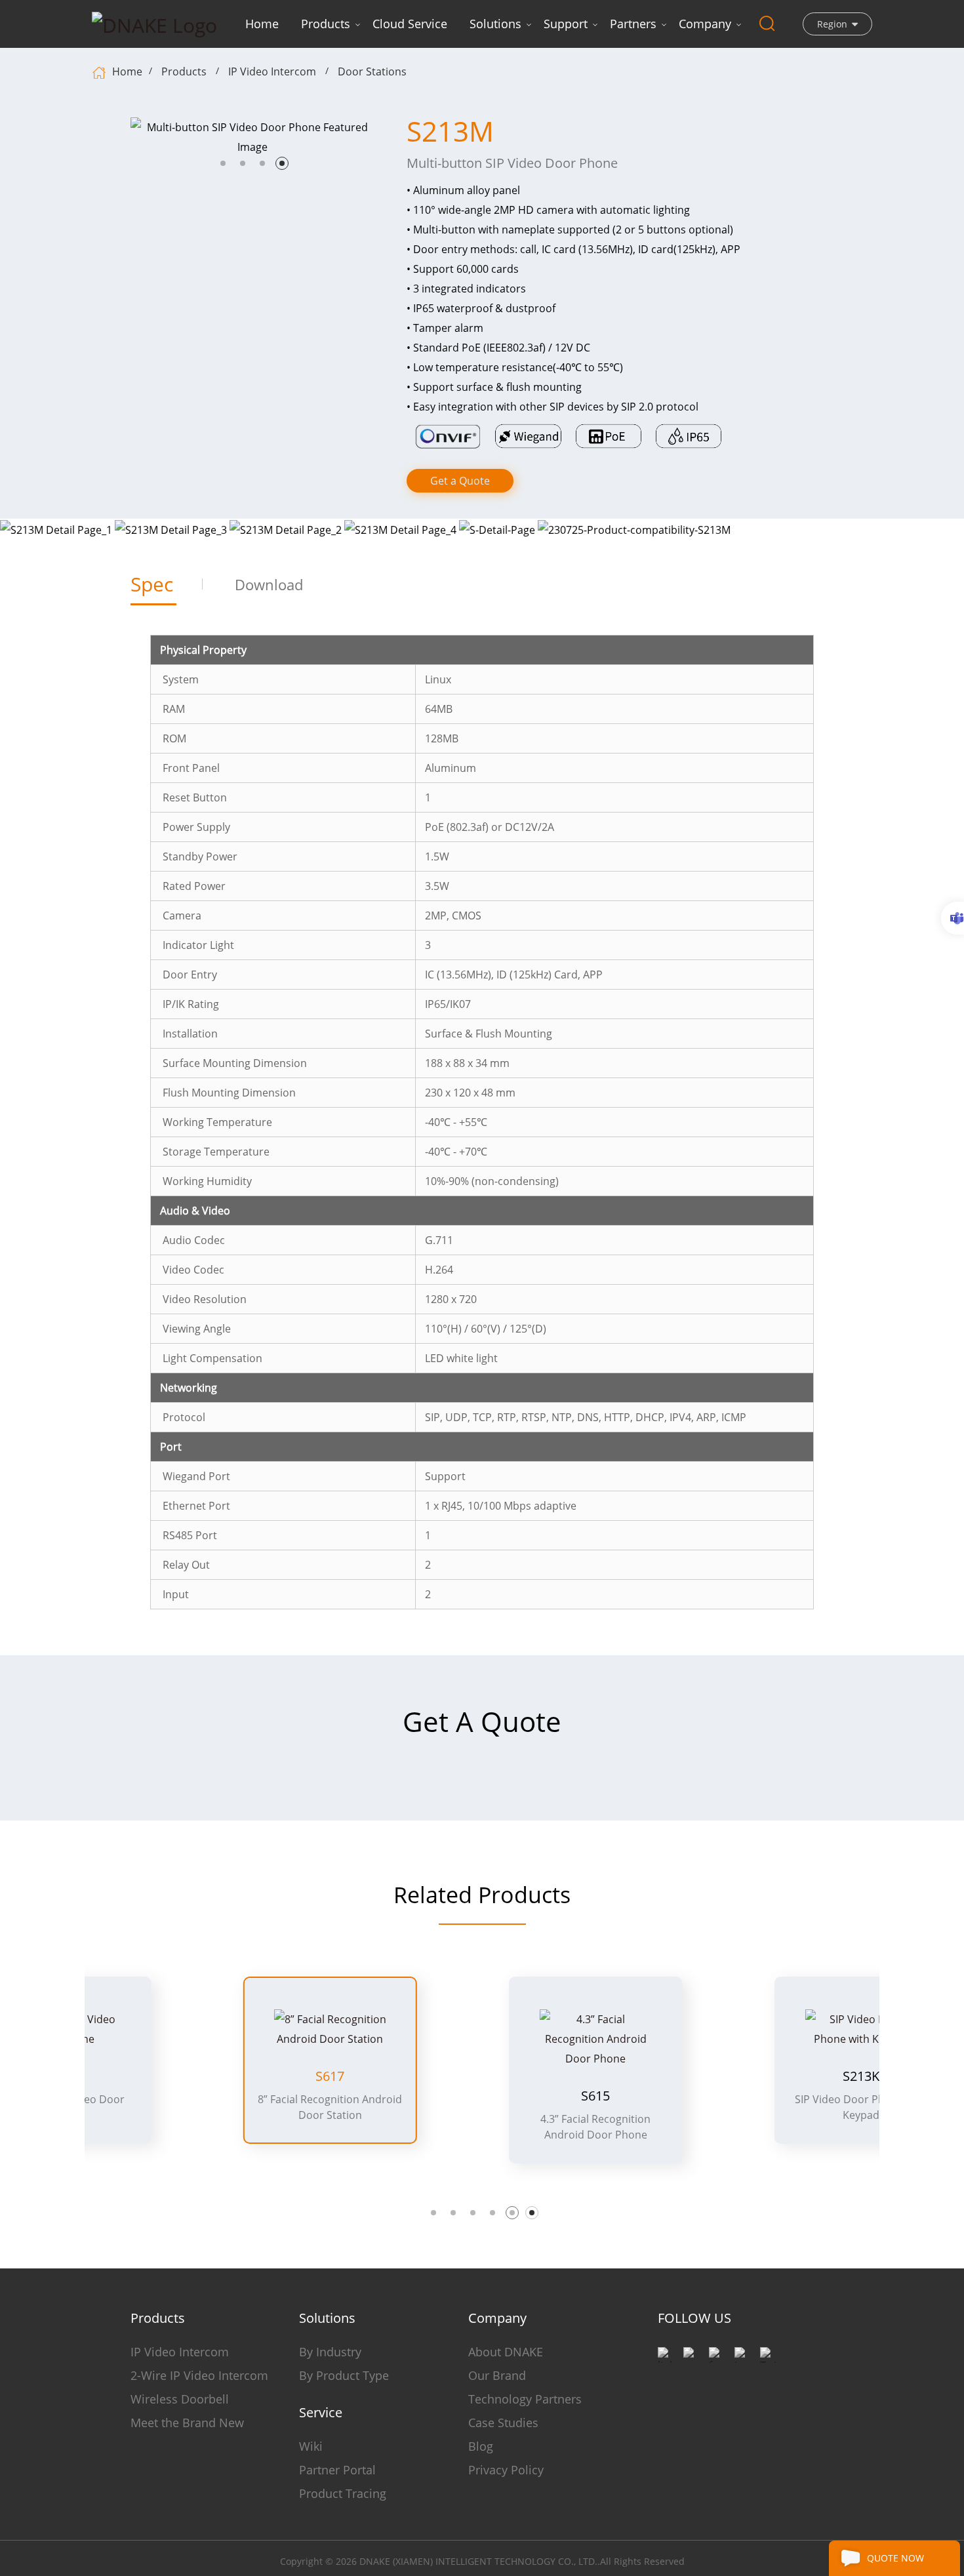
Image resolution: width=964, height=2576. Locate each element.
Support (566, 24)
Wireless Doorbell (180, 2399)
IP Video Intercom (272, 71)
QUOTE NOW (895, 2558)
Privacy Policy (506, 2470)
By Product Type (344, 2375)
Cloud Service (410, 24)
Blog (481, 2446)
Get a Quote (460, 481)
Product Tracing (343, 2493)
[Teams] (953, 918)
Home (262, 24)
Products (326, 24)
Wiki (311, 2446)
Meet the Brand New (187, 2423)
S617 (217, 2076)
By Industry (330, 2352)
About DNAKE (506, 2352)
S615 (483, 2096)
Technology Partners (525, 2399)
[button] (223, 163)
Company (705, 24)
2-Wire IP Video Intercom (199, 2375)
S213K (748, 2076)
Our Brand (497, 2375)
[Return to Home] (101, 71)
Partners (633, 24)
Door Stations (372, 71)
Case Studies (503, 2423)
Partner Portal (337, 2470)
